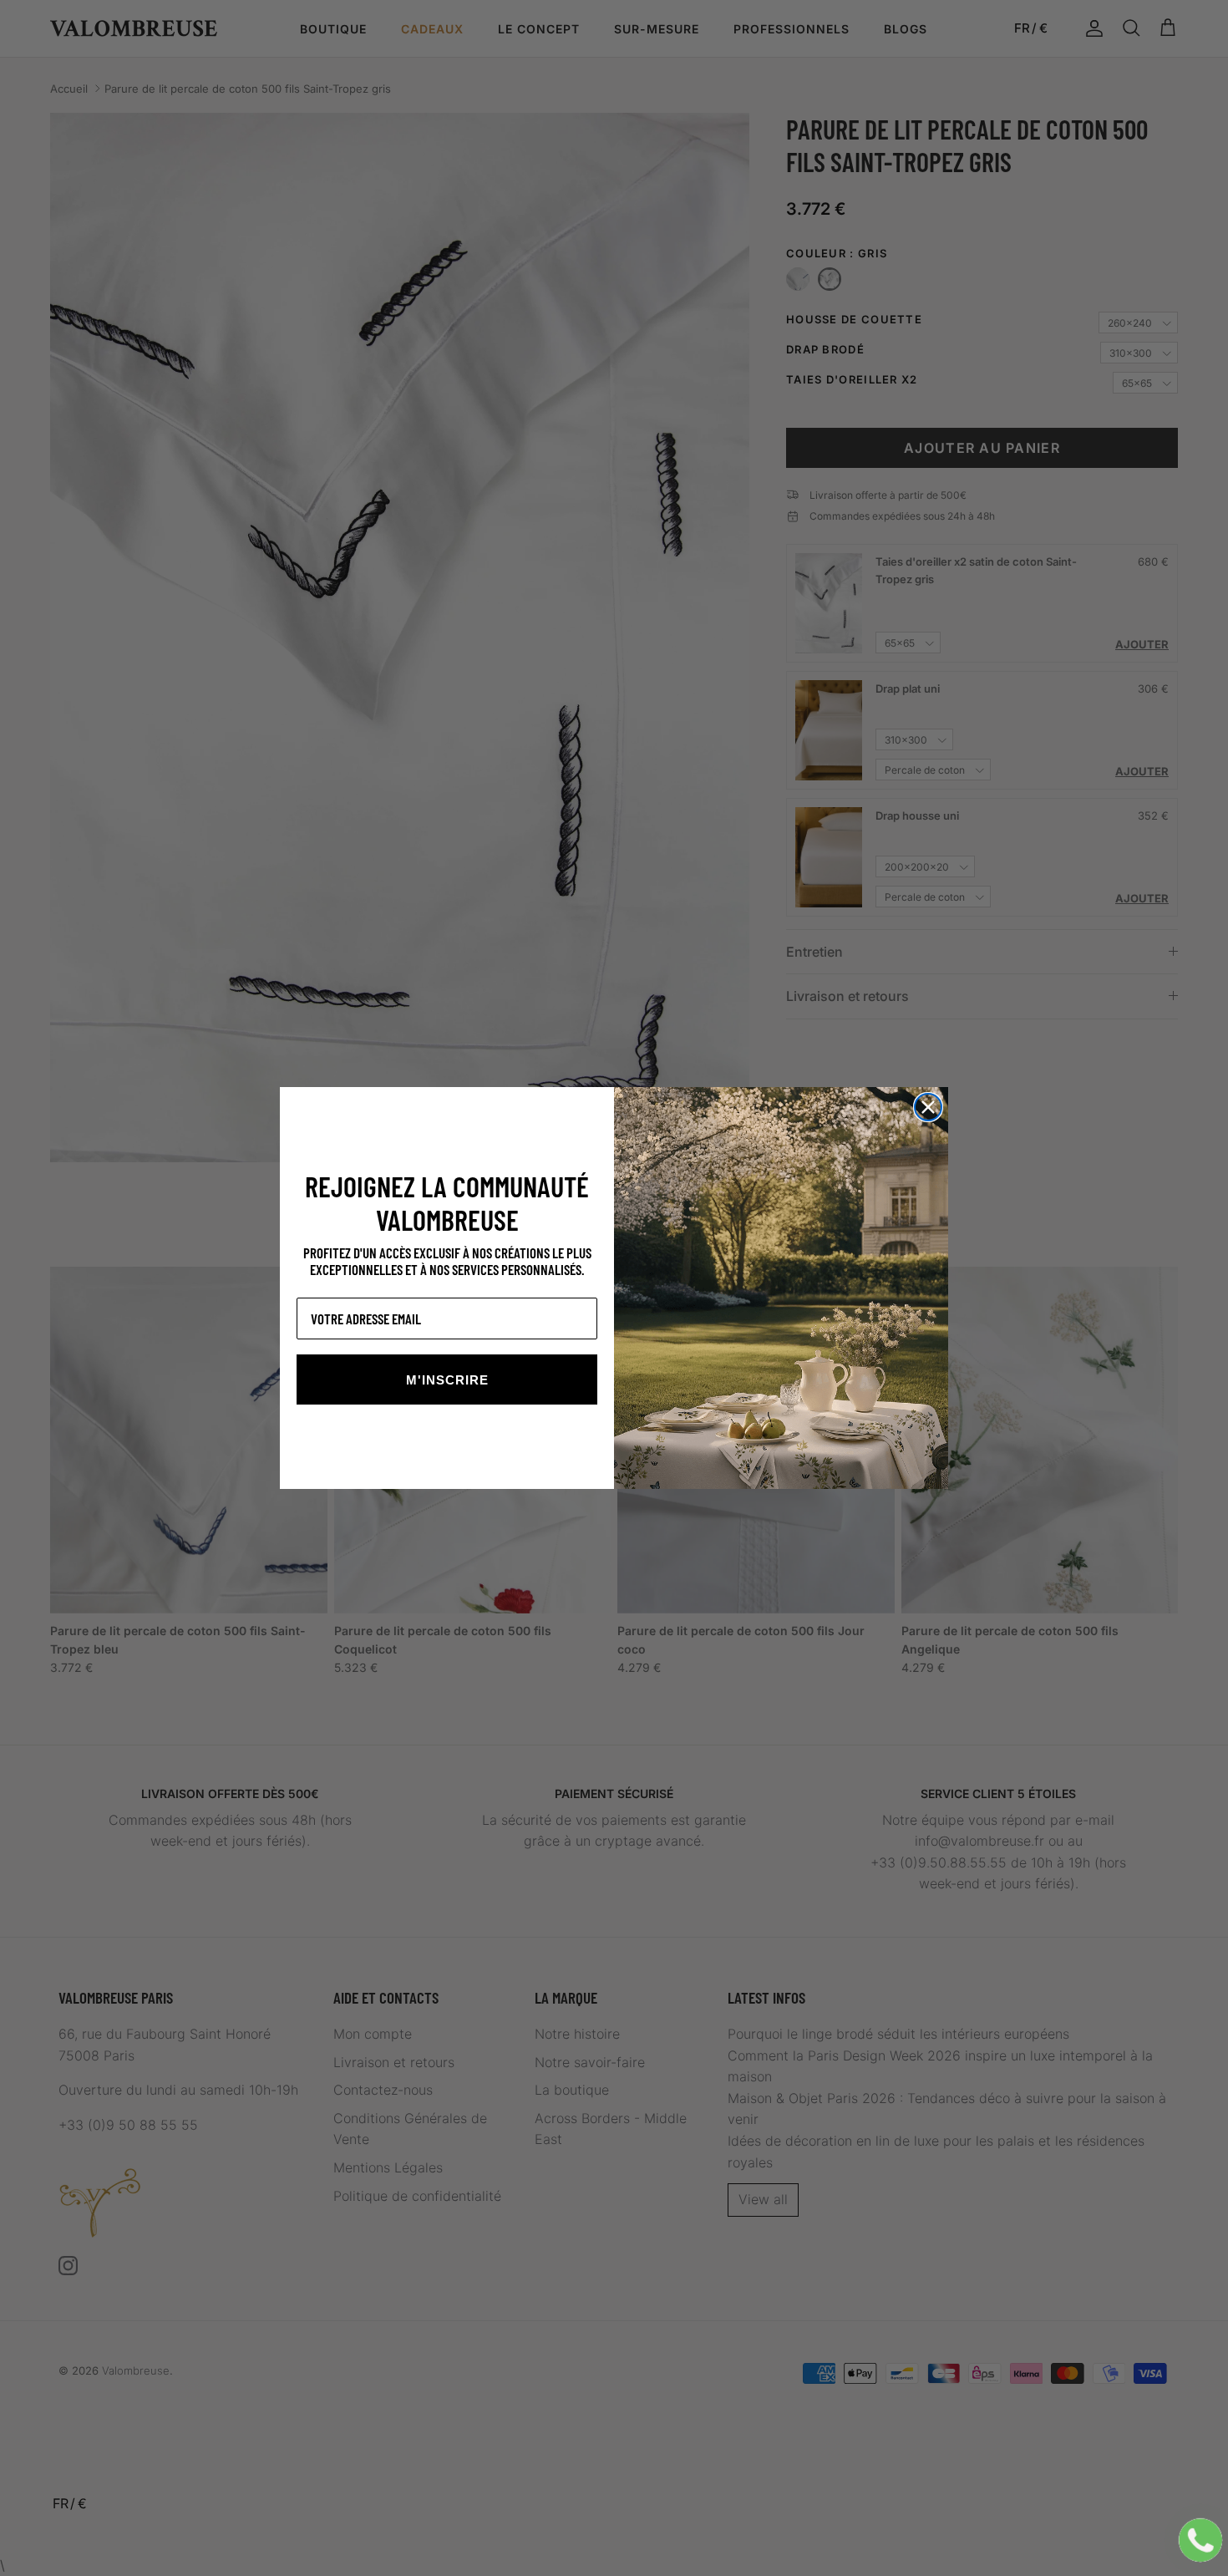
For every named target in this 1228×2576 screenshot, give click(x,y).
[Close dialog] (928, 1107)
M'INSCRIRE (447, 1380)
